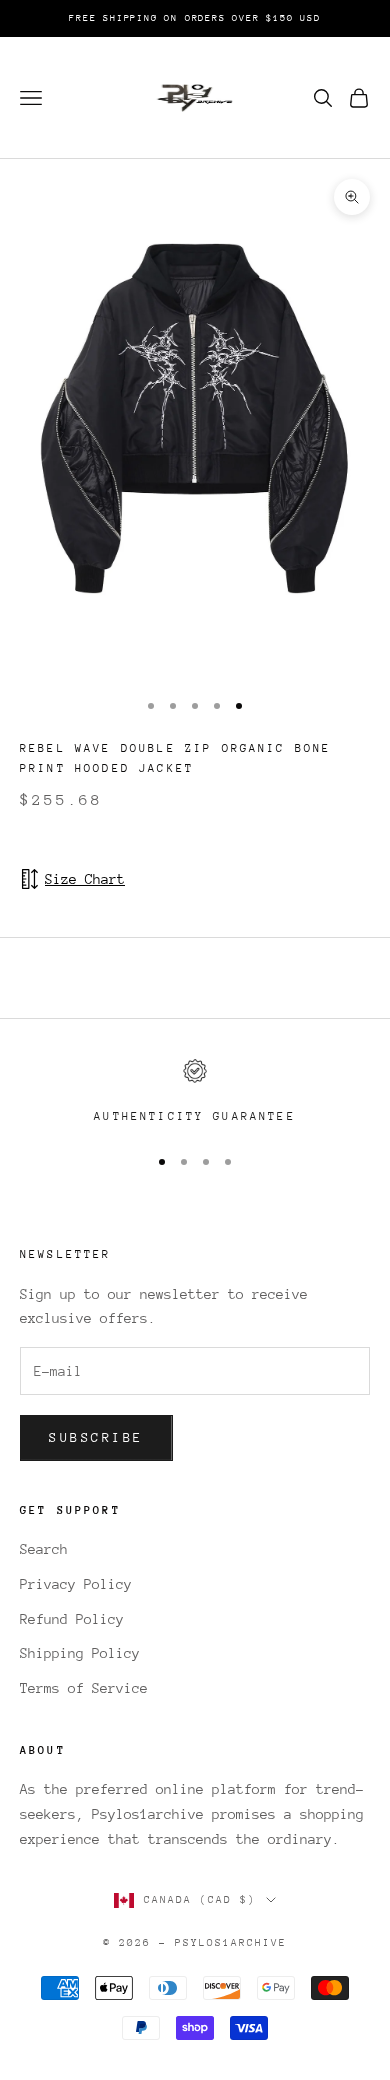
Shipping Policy (80, 1653)
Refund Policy (72, 1619)
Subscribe (96, 1437)
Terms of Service (84, 1688)
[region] (195, 1093)
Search (44, 1549)
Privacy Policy (76, 1584)
